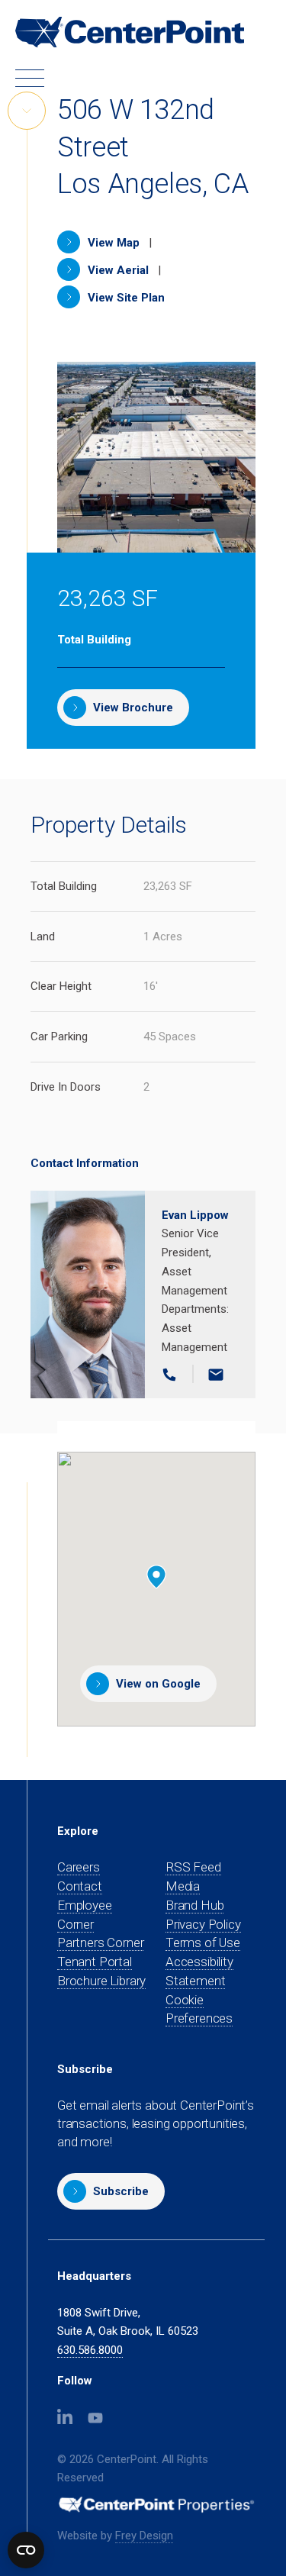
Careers (79, 1867)
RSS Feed (193, 1867)
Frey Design (144, 2536)
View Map (112, 243)
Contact (80, 1886)
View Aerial (117, 270)
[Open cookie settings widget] (26, 2550)
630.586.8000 (90, 2350)
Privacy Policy (203, 1924)
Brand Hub (194, 1905)
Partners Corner (100, 1943)
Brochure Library (101, 1981)
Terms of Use (203, 1942)
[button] (111, 2191)
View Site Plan (125, 298)
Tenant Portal (95, 1962)
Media (183, 1886)
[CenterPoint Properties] (130, 32)
